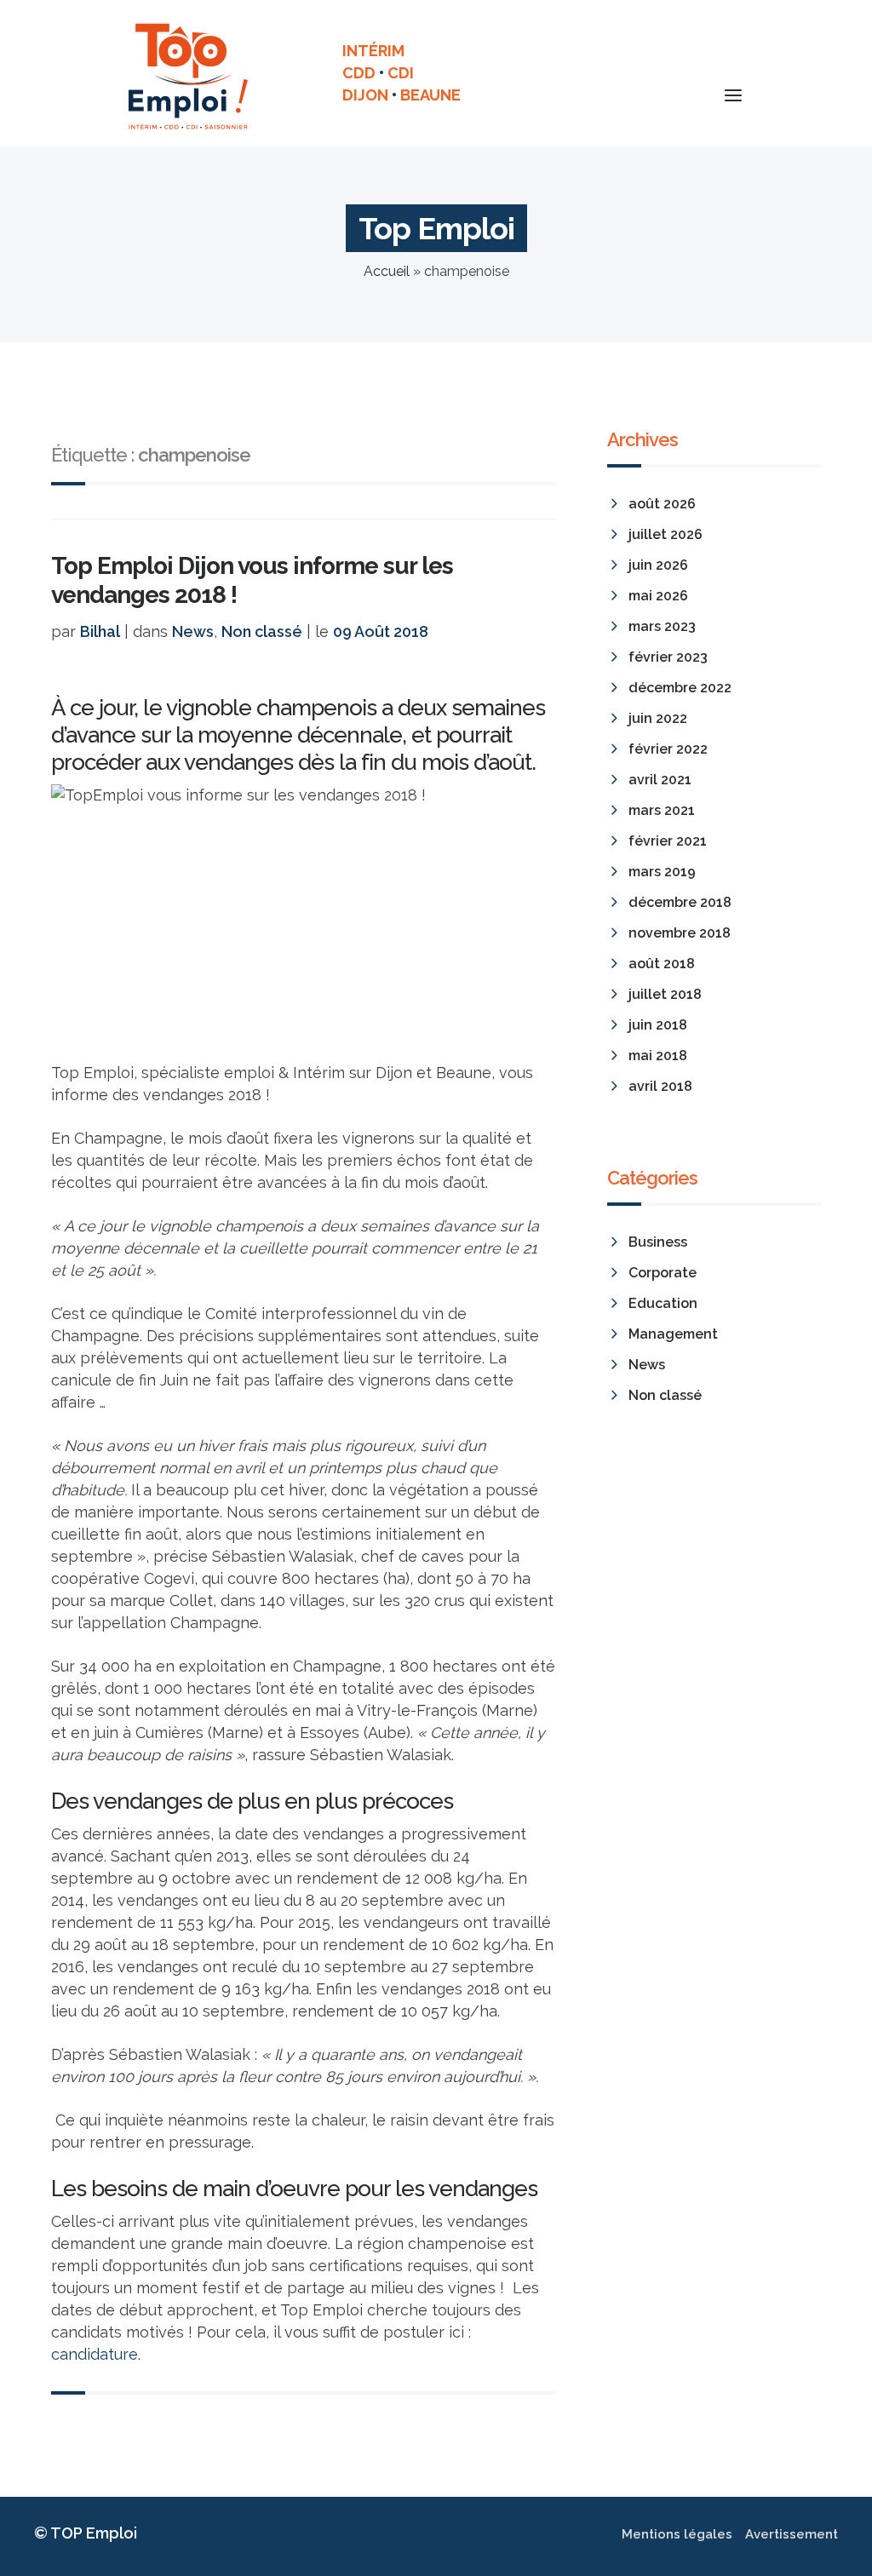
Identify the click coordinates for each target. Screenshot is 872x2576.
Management (673, 1334)
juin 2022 (658, 718)
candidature (95, 2354)
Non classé (262, 631)
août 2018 (662, 964)
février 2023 (668, 657)
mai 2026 (658, 596)
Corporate (663, 1273)
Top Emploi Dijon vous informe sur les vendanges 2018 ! (252, 580)
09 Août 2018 (381, 631)
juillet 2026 (665, 534)
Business (658, 1242)
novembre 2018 (680, 933)
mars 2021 (662, 810)
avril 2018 (660, 1086)
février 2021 (668, 841)
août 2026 (662, 504)
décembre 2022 (680, 688)
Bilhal (100, 631)
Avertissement (792, 2534)
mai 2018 (658, 1056)
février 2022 (668, 749)
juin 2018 (658, 1025)
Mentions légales (677, 2534)
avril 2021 (660, 780)
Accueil (387, 271)
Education (663, 1303)
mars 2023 (662, 626)
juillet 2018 (665, 994)
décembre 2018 (680, 902)
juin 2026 (658, 565)
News (193, 631)
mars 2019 (662, 872)
